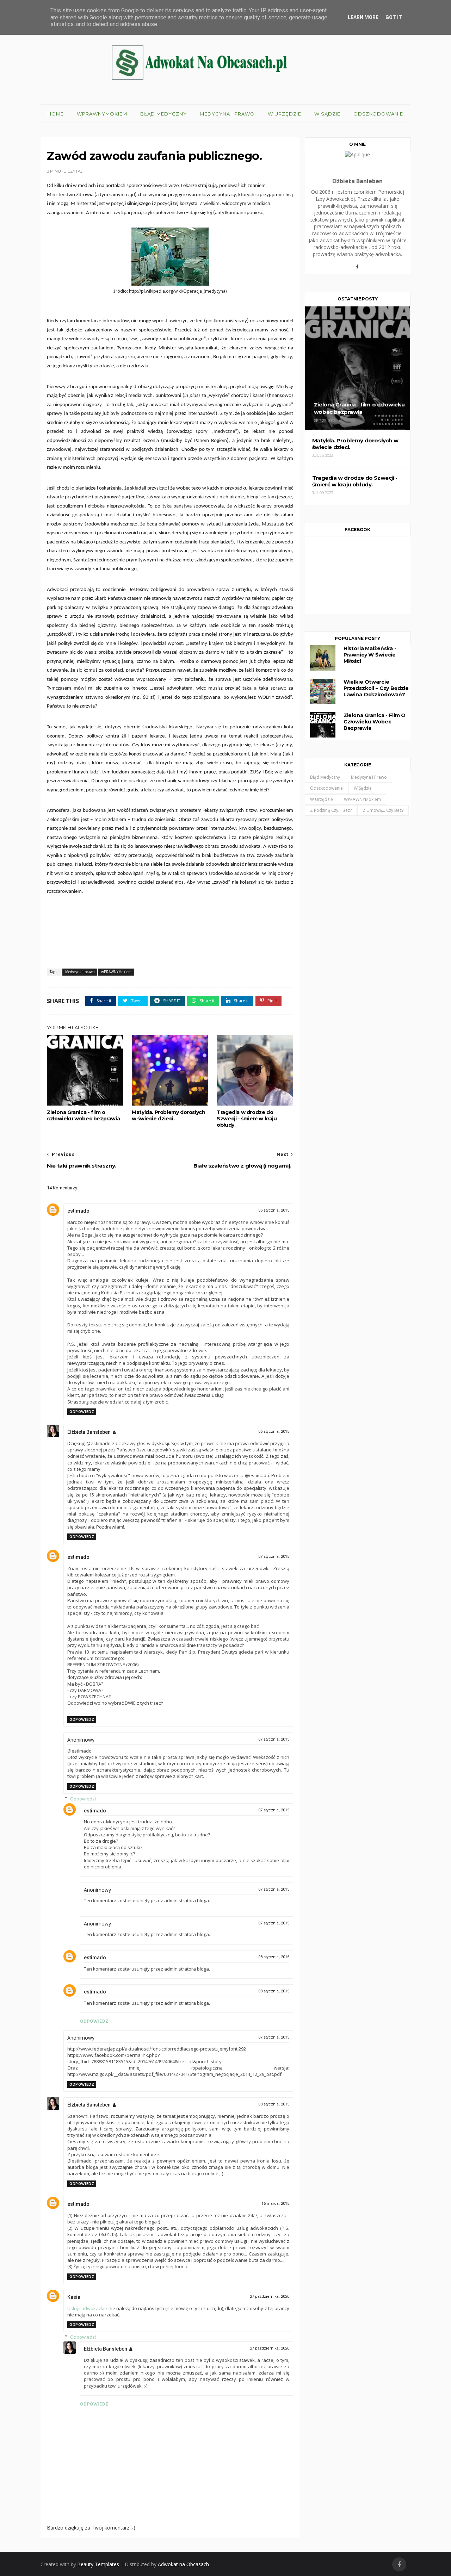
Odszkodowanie (378, 114)
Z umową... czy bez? (383, 810)
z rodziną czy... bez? (331, 810)
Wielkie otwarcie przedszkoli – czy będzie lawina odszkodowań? (376, 688)
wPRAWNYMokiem (102, 114)
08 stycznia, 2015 (274, 1957)
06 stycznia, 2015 (274, 1210)
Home (56, 114)
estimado (78, 1211)
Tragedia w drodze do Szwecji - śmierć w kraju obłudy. (247, 1119)
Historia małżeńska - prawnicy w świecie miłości (370, 655)
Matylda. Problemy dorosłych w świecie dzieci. (168, 1115)
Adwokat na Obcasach (183, 2564)
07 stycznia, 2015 (274, 1557)
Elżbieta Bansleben (89, 1432)
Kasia (74, 2297)
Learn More (363, 17)
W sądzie (327, 114)
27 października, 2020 (270, 2297)
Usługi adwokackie (87, 2308)
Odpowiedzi (83, 1799)
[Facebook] (358, 269)
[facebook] (399, 2565)
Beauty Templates (98, 2564)
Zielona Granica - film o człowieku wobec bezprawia (83, 1115)
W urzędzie (285, 114)
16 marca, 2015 (275, 2204)
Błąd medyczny (163, 114)
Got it (394, 17)
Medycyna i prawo (227, 114)
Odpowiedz (82, 1412)
